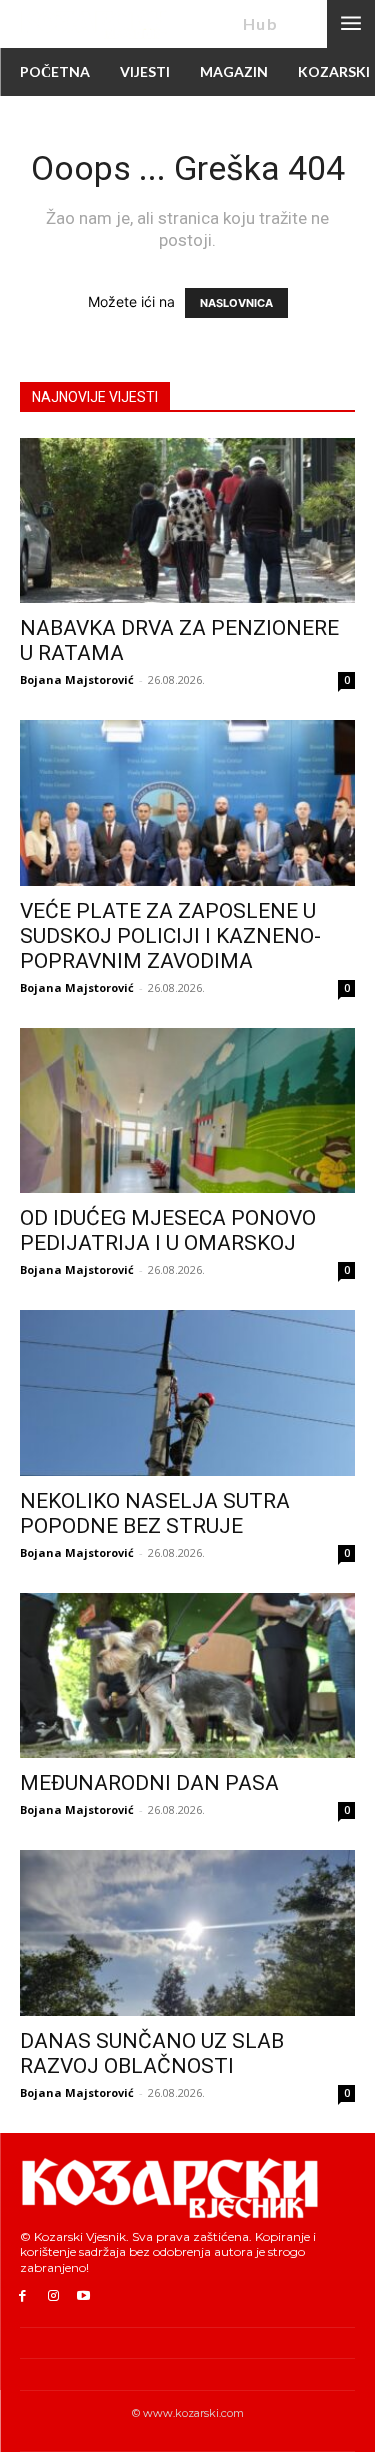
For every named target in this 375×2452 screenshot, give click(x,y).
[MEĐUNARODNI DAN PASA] (187, 1675)
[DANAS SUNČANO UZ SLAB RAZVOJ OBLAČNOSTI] (187, 1932)
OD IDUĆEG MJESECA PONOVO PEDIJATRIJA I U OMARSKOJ (168, 1230)
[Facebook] (22, 2296)
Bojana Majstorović (77, 679)
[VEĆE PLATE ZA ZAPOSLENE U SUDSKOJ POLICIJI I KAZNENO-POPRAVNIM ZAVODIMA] (187, 802)
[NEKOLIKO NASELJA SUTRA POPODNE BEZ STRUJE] (187, 1392)
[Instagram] (53, 2296)
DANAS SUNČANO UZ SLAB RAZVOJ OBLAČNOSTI (152, 2053)
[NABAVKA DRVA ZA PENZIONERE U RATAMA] (187, 520)
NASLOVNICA (236, 303)
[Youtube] (84, 2296)
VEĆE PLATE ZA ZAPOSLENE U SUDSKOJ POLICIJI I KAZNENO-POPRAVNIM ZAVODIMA (170, 936)
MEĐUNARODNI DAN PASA (149, 1783)
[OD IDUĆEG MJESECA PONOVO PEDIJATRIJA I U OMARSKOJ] (187, 1110)
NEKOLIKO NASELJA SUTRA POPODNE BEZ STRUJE (155, 1513)
